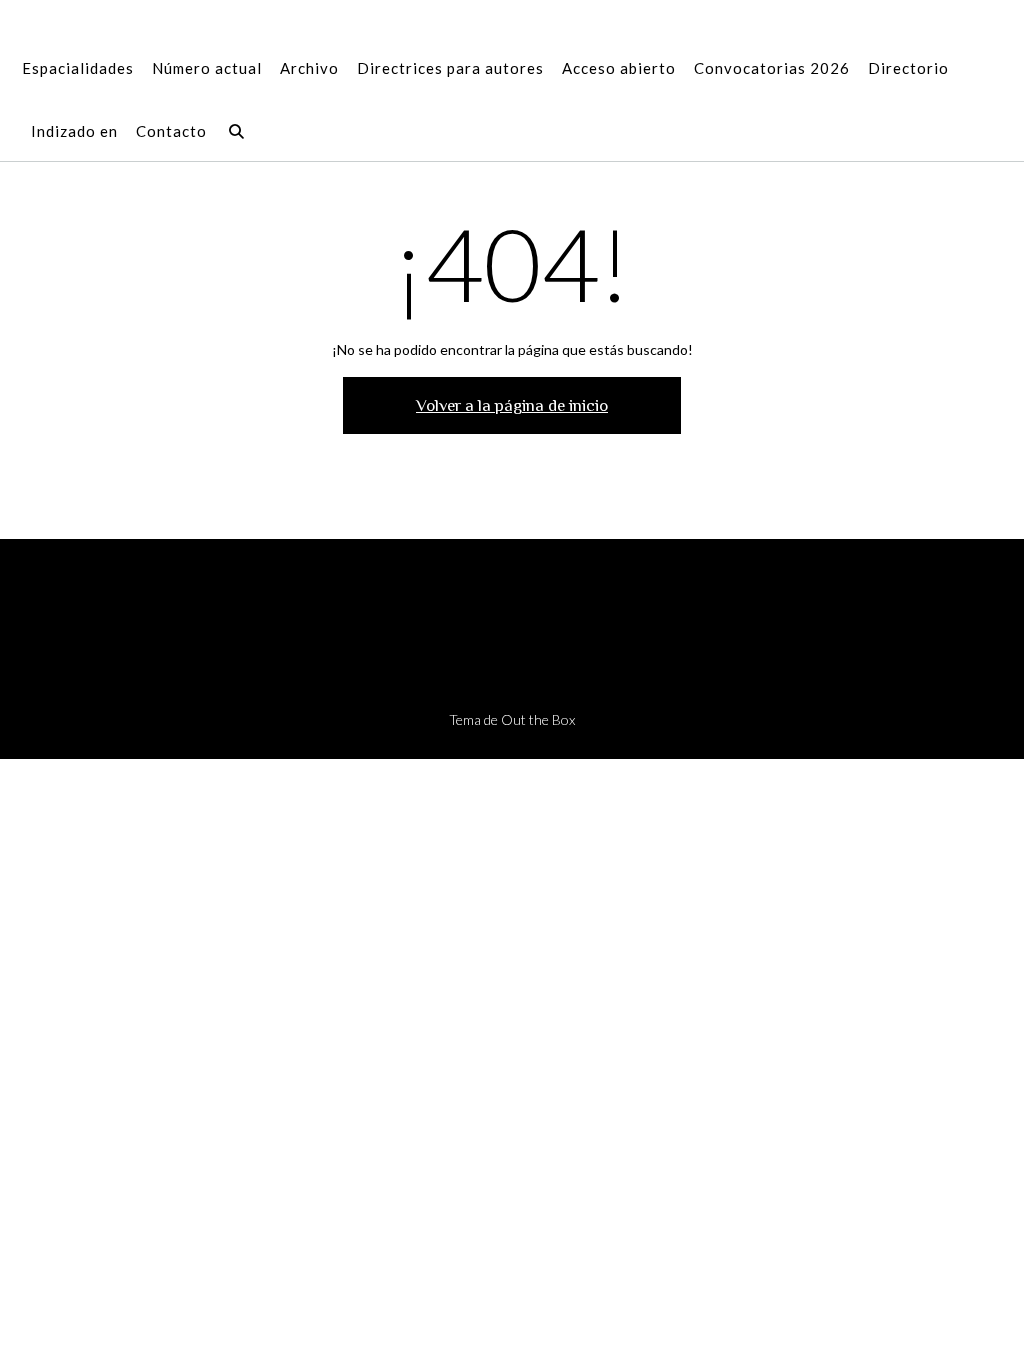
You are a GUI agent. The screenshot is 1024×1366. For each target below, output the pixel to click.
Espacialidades (78, 68)
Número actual (207, 68)
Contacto (171, 131)
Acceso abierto (619, 68)
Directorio (908, 68)
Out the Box (538, 719)
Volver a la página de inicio (512, 405)
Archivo (309, 68)
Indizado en (74, 131)
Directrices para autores (450, 68)
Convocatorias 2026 (772, 68)
